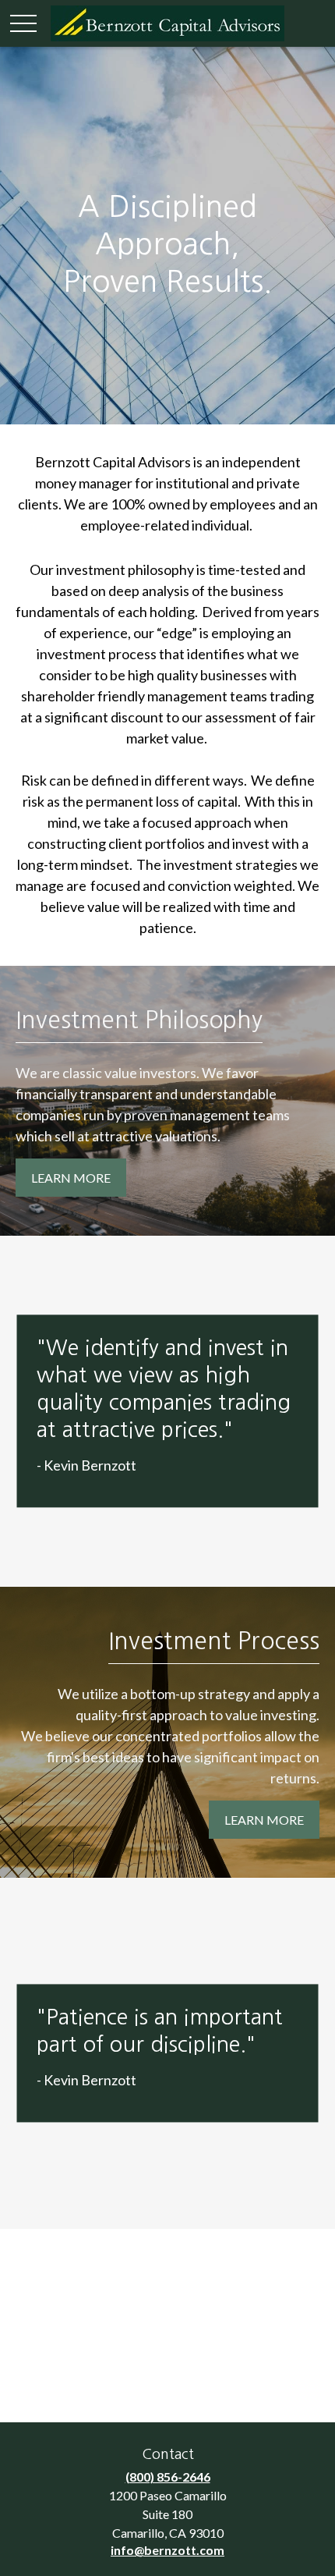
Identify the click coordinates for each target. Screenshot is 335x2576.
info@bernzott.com (167, 2550)
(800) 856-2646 (168, 2477)
